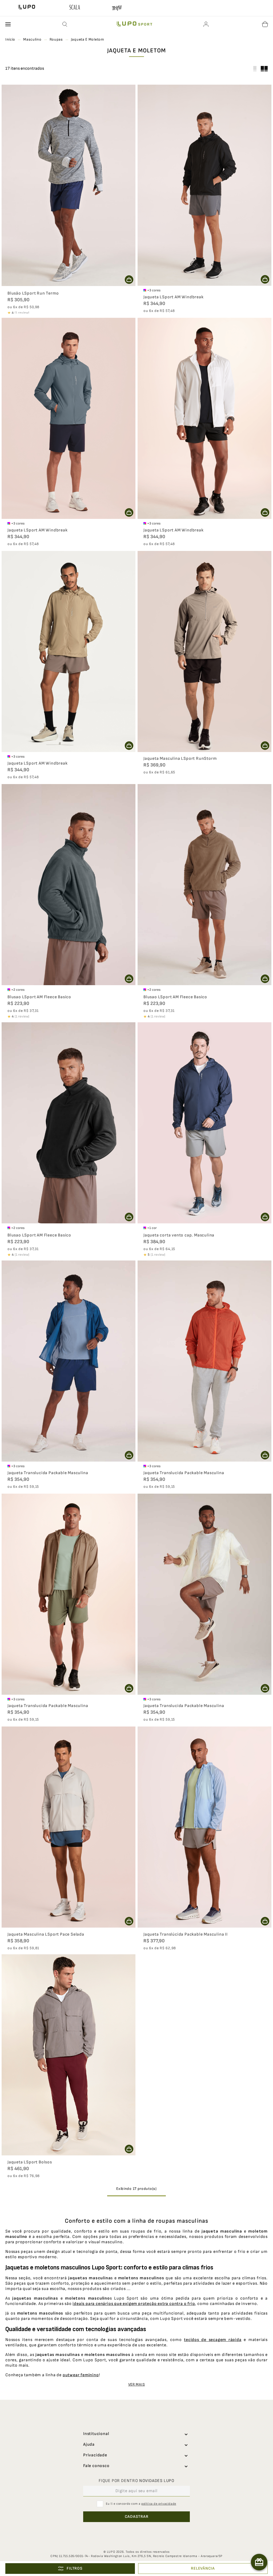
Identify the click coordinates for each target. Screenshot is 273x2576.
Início (10, 39)
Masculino (32, 39)
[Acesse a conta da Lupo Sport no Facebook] (127, 2536)
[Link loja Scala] (75, 8)
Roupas (56, 39)
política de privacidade (159, 2504)
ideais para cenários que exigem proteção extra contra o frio (134, 2304)
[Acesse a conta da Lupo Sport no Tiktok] (108, 2536)
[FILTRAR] (70, 2569)
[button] (65, 24)
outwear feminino (81, 2375)
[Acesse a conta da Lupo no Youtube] (165, 2536)
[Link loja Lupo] (27, 8)
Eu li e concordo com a (141, 2504)
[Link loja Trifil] (117, 9)
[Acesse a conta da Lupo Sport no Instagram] (146, 2536)
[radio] (264, 69)
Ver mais (137, 2384)
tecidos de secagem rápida (213, 2340)
